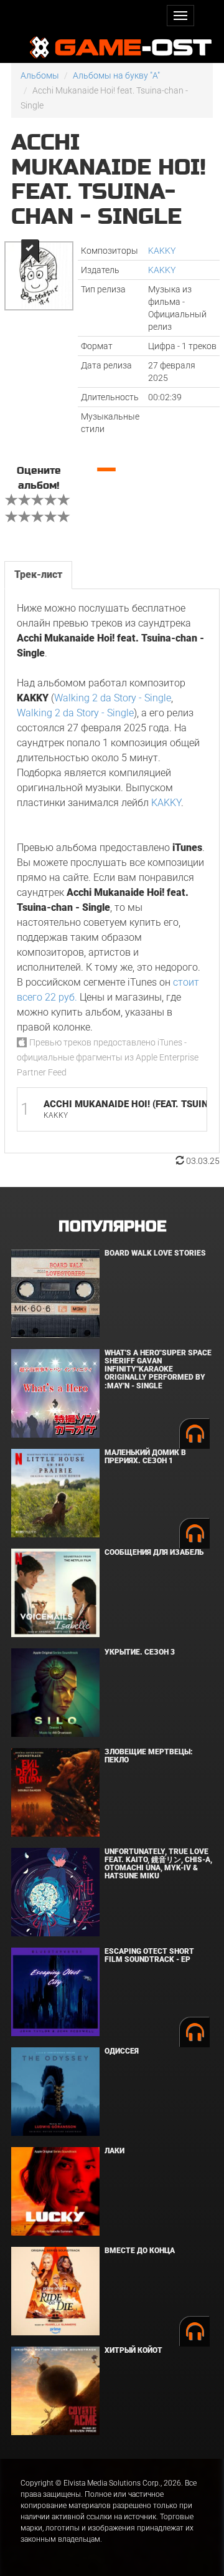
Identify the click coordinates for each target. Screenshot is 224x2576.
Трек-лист (38, 574)
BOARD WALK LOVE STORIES (155, 1253)
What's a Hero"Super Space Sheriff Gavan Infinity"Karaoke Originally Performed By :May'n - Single (158, 1369)
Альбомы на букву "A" (116, 75)
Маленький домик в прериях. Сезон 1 (145, 1457)
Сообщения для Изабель (154, 1552)
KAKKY (162, 251)
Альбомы (40, 75)
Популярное (112, 1227)
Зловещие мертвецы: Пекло (149, 1756)
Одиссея (122, 2051)
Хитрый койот (133, 2350)
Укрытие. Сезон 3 (140, 1652)
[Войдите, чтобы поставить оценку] (12, 501)
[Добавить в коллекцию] (29, 251)
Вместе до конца (140, 2251)
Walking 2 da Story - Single (113, 698)
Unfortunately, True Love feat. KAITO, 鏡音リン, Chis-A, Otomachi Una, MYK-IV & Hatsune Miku (158, 1864)
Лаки (114, 2151)
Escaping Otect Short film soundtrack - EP (149, 1955)
